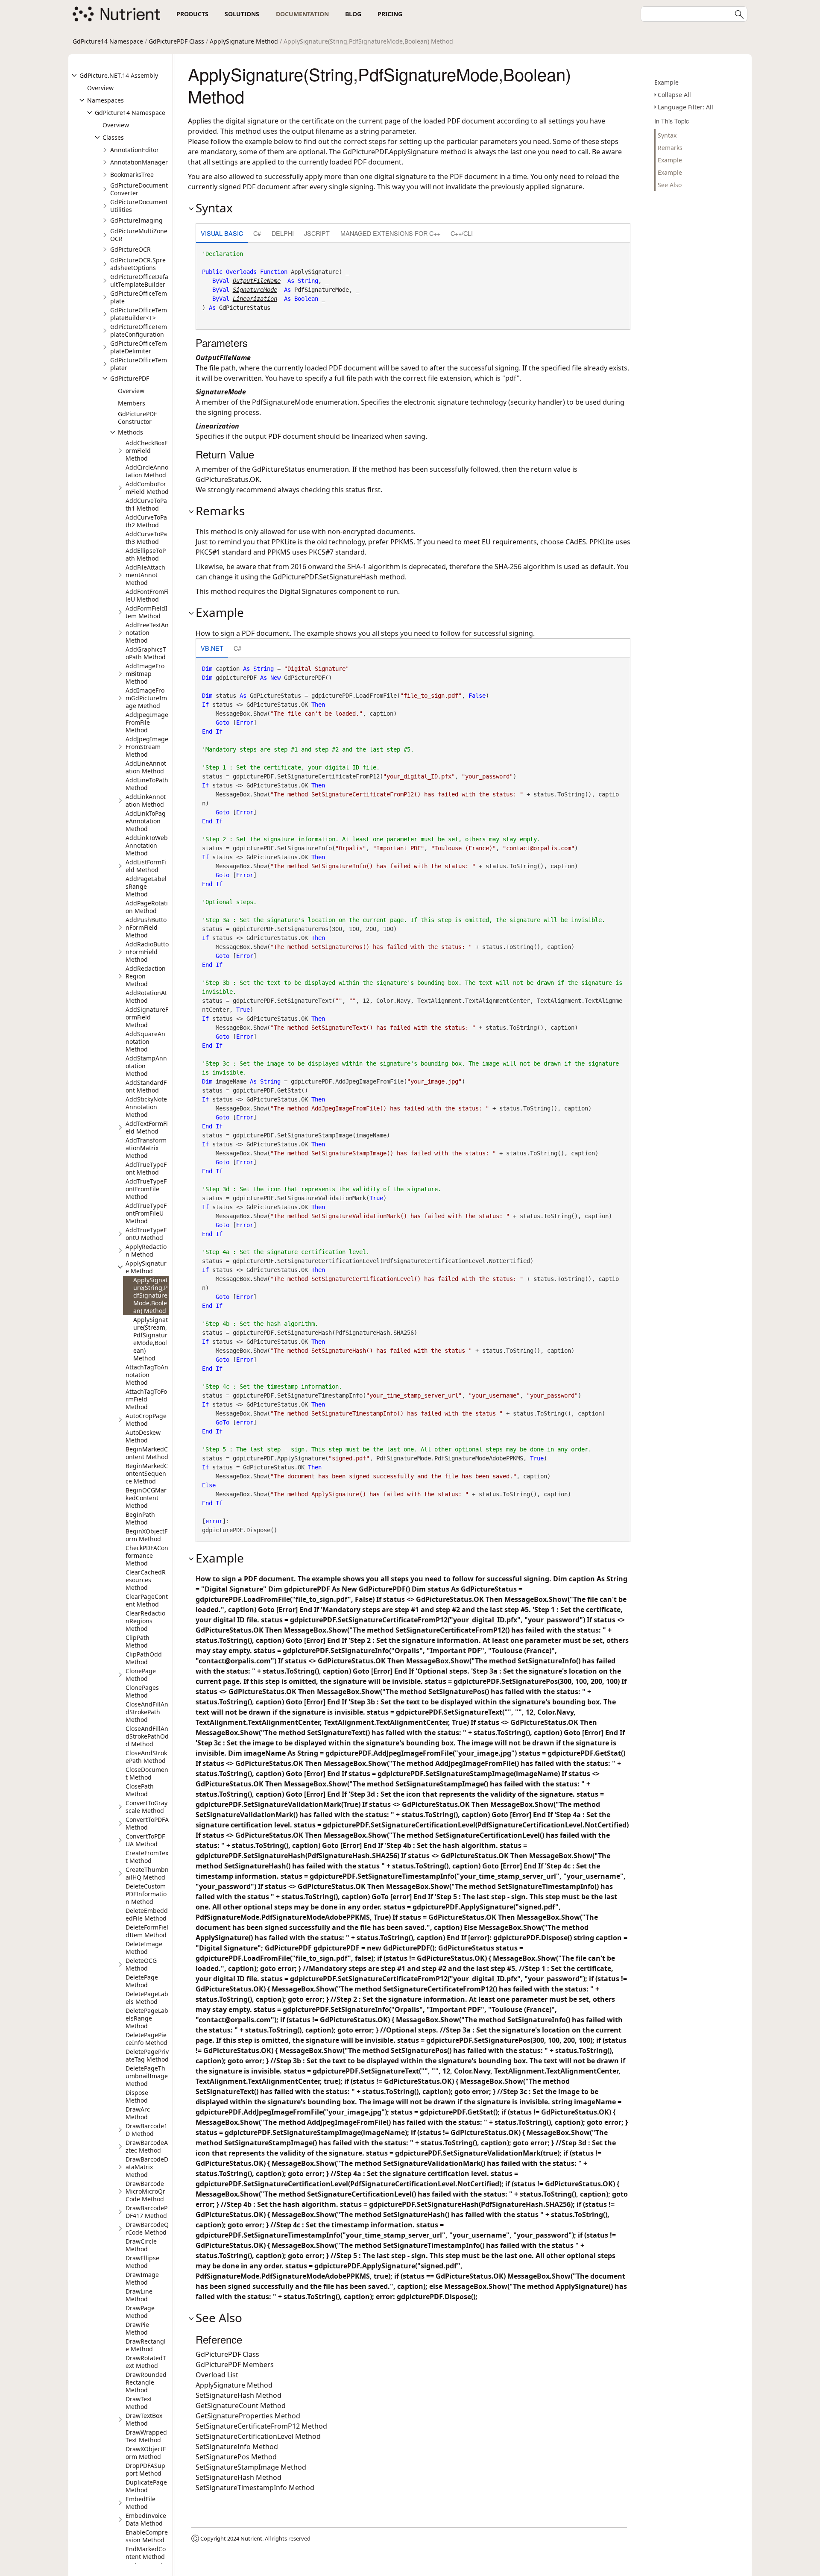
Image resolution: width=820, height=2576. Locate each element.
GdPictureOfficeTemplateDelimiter (139, 347)
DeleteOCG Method (141, 1964)
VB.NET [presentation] (212, 648)
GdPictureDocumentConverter (139, 189)
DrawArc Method (138, 2113)
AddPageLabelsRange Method (146, 886)
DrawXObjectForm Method (146, 2453)
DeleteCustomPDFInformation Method (146, 1894)
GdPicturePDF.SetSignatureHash (325, 577)
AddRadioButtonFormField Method (147, 952)
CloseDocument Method (147, 1773)
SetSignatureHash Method (239, 2395)
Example (666, 82)
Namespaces (105, 100)
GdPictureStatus (245, 308)
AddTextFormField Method (147, 1127)
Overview (100, 88)
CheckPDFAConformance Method (147, 1555)
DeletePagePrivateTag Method (147, 2055)
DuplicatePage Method (146, 2486)
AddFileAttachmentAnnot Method (145, 575)
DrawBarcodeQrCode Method (147, 2228)
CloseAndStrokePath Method (146, 1757)
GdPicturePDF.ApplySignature (391, 152)
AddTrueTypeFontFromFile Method (146, 1189)
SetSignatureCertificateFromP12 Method (261, 2426)
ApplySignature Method (244, 41)
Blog (353, 14)
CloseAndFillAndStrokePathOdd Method (147, 1736)
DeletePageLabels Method (147, 1998)
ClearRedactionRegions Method (145, 1621)
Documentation (302, 14)
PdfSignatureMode (322, 290)
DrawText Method (139, 2403)
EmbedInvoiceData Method (146, 2519)
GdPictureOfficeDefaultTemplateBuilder (139, 281)
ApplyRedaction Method (146, 1250)
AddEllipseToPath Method (146, 554)
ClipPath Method (138, 1641)
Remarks (670, 148)
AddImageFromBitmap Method (145, 674)
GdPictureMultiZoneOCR (139, 235)
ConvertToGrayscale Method (146, 1807)
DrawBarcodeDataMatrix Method (147, 2167)
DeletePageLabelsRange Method (147, 2018)
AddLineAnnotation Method (146, 767)
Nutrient (251, 2538)
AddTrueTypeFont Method (146, 1168)
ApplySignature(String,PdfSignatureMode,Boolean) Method (151, 1295)
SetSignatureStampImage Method (251, 2467)
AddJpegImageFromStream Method (147, 747)
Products (192, 14)
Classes (113, 137)
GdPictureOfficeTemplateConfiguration (139, 330)
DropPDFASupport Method (145, 2469)
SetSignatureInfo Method (237, 2447)
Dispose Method (137, 2096)
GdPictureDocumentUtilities (139, 206)
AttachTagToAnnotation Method (147, 1375)
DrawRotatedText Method (146, 2362)
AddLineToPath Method (147, 784)
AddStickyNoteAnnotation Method (146, 1107)
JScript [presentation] (317, 233)
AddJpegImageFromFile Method (147, 722)
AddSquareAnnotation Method (145, 1041)
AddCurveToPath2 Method (146, 521)
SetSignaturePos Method (236, 2457)
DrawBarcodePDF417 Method (146, 2212)
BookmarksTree (132, 175)
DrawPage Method (140, 2312)
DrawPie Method (137, 2328)
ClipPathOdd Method (144, 1658)
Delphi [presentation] (283, 233)
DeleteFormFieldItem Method (147, 1931)
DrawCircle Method (141, 2245)
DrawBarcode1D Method (146, 2130)
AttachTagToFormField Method (146, 1399)
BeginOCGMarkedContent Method (146, 1498)
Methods (130, 432)
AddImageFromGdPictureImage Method (146, 698)
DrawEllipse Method (142, 2262)
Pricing (390, 14)
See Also (670, 185)
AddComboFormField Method (147, 488)
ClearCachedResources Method (146, 1580)
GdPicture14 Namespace (108, 41)
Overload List (217, 2375)
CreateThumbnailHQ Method (147, 1873)
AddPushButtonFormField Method (146, 927)
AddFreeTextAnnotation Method (147, 633)
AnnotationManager (139, 162)
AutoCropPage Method (146, 1420)
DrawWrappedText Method (146, 2436)
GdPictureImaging (136, 220)
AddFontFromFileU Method (147, 595)
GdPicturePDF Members (235, 2365)
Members (132, 403)
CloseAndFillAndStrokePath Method (147, 1712)
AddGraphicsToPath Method (146, 653)
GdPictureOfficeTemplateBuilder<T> (139, 314)
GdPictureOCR (130, 249)
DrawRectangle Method (146, 2345)
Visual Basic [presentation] (222, 233)
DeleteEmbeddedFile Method (147, 1914)
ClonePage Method (141, 1675)
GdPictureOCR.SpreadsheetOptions (138, 264)
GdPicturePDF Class (176, 41)
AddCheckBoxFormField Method (146, 451)
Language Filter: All (685, 107)
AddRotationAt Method (146, 997)
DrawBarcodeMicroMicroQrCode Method (145, 2191)
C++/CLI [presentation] (462, 233)
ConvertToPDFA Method (147, 1823)
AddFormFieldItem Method (146, 612)
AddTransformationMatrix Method (146, 1148)
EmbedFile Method (141, 2503)
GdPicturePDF (130, 378)
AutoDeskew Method (143, 1436)
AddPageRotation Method (147, 907)
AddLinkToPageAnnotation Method (146, 821)
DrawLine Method (139, 2295)
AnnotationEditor (135, 150)
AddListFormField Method (146, 866)
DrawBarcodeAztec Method (147, 2146)
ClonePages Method (142, 1691)
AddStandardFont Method (146, 1086)
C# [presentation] (257, 233)
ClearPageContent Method (147, 1600)
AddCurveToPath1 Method (146, 504)
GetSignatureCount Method (241, 2406)
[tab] (222, 234)
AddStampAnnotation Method (146, 1066)
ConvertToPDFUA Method (145, 1840)
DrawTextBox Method (144, 2419)
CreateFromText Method (147, 1857)
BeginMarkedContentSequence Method (147, 1473)
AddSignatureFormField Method (147, 1017)
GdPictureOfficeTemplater (139, 364)
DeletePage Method (142, 1981)
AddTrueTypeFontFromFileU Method (146, 1213)
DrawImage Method (142, 2278)
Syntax (667, 135)
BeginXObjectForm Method (146, 1535)
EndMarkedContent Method (146, 2553)
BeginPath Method (140, 1518)
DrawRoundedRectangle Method (146, 2382)
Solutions (242, 14)
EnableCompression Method (147, 2536)
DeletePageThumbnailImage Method (147, 2076)
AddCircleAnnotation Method (147, 471)
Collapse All (674, 95)
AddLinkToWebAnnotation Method (147, 845)
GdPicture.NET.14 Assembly (119, 75)
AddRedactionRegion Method (146, 976)
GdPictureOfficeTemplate (139, 297)
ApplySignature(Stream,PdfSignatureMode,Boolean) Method (151, 1339)
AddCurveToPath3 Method (146, 538)
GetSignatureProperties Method (248, 2416)
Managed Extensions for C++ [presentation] (390, 233)
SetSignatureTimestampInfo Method (255, 2488)
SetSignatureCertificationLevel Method (258, 2436)
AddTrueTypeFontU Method (146, 1234)
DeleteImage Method (144, 1948)
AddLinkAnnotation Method (146, 800)
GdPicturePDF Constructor (137, 418)
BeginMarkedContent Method (147, 1453)
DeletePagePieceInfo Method (146, 2039)
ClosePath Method (140, 1790)
